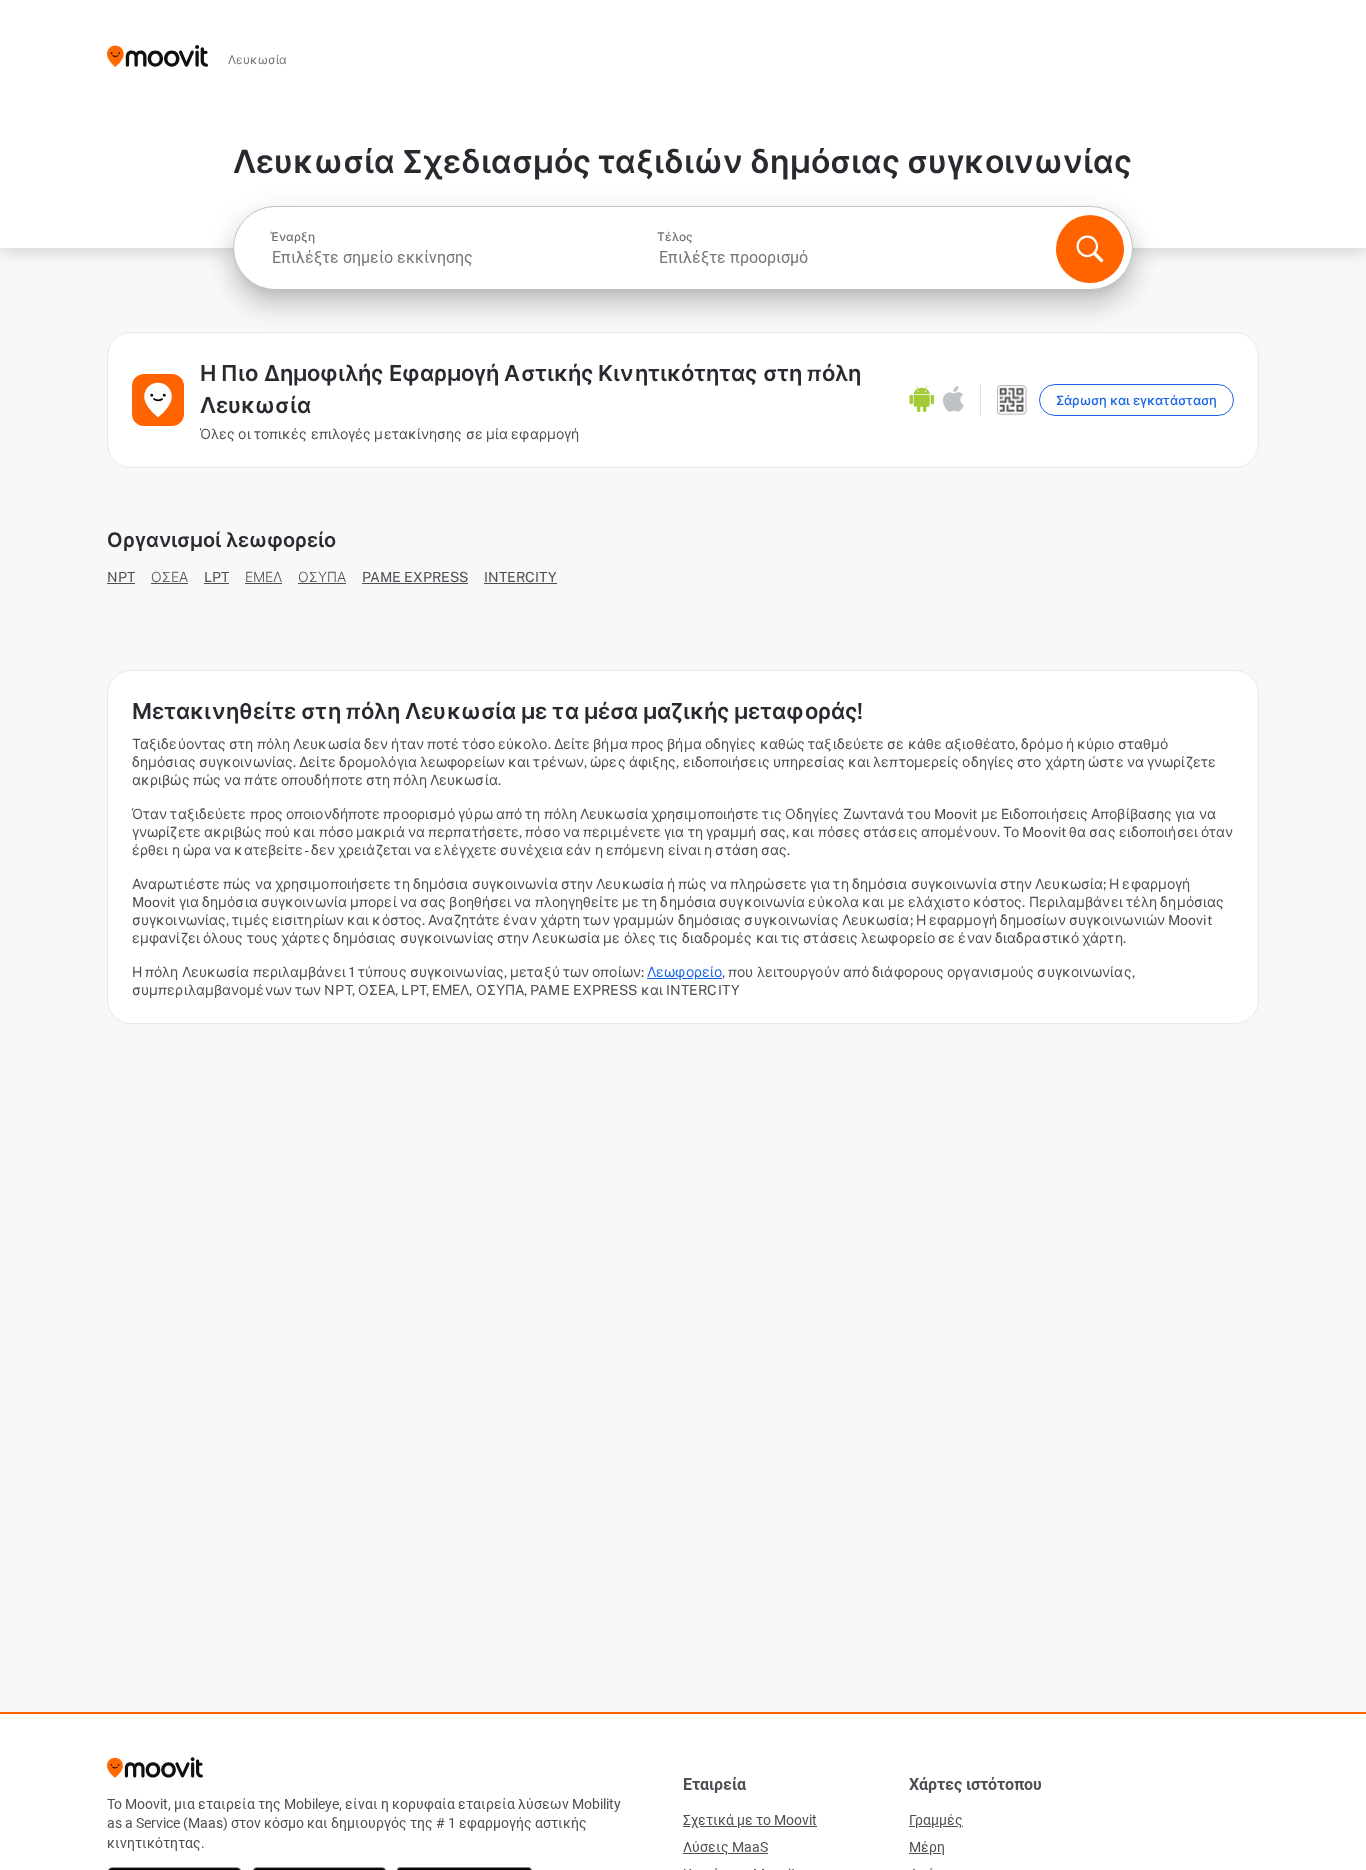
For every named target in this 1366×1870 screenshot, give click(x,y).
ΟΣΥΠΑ (322, 577)
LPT (216, 577)
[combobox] (461, 257)
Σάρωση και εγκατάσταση (1136, 400)
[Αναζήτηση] (1090, 249)
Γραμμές (936, 1820)
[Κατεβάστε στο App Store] (953, 400)
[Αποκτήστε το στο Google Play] (922, 400)
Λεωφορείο (684, 972)
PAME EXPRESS (415, 577)
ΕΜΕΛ (263, 577)
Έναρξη (292, 237)
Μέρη (927, 1847)
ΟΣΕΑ (169, 577)
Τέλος (675, 237)
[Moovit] (157, 57)
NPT (121, 577)
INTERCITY (520, 577)
